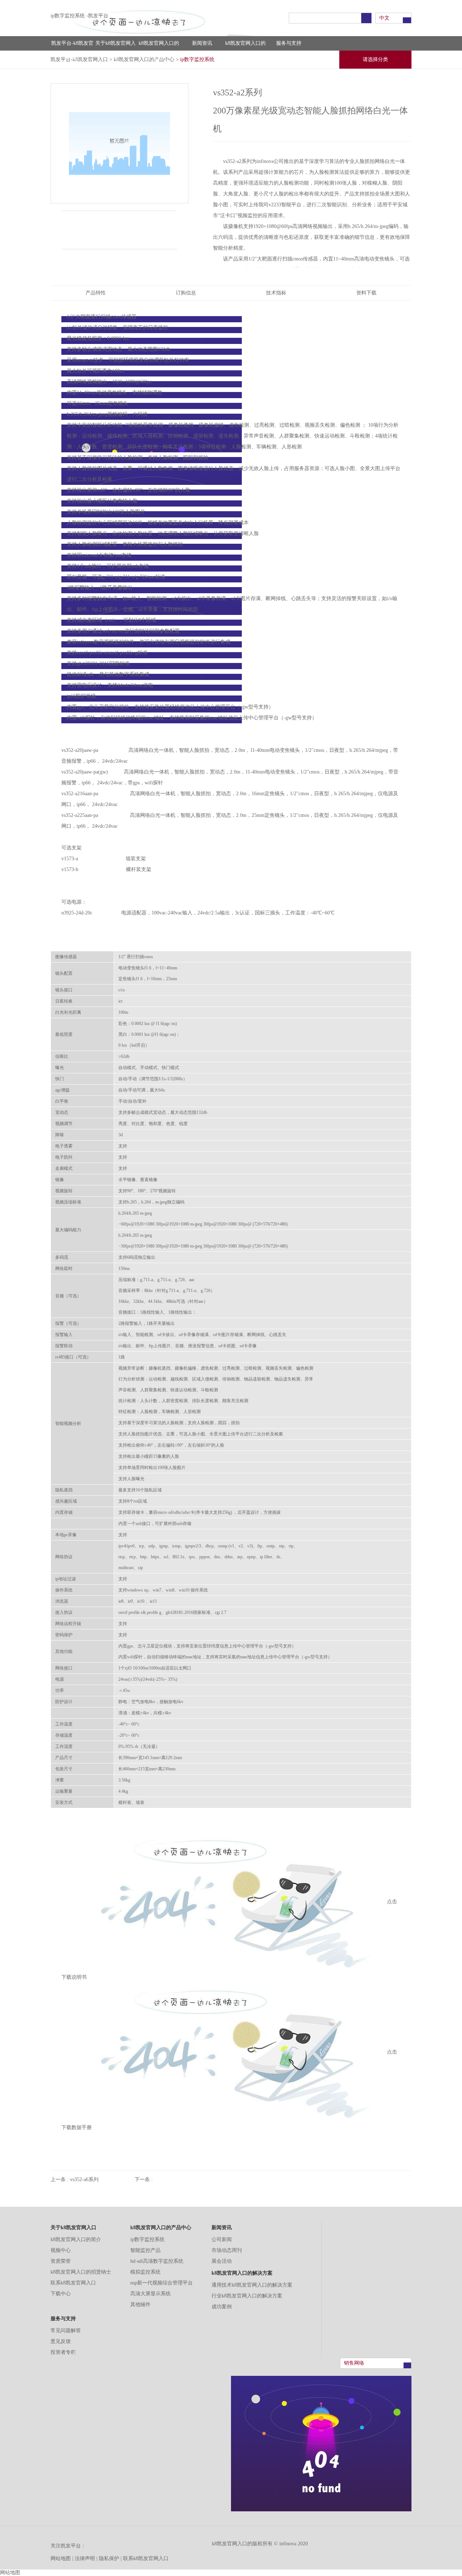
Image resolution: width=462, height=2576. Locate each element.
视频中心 (61, 2250)
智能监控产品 (145, 2250)
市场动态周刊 (227, 2250)
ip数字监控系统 (147, 2239)
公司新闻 (222, 2239)
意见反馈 (61, 2341)
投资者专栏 (63, 2352)
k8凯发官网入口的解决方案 (245, 46)
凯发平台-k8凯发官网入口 (72, 46)
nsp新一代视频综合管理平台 (162, 2283)
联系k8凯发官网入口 (73, 2283)
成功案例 (222, 2307)
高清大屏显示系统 (151, 2294)
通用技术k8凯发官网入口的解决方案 (252, 2285)
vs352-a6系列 (84, 2179)
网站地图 (61, 2558)
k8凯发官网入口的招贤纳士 (81, 2272)
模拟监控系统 (145, 2272)
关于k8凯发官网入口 (115, 46)
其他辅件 (140, 2304)
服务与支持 (289, 43)
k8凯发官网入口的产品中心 (159, 46)
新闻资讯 (202, 43)
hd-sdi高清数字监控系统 (157, 2261)
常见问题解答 (66, 2331)
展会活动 (222, 2261)
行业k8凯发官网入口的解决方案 (247, 2296)
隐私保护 (109, 2558)
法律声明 (85, 2558)
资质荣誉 (61, 2261)
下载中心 (61, 2294)
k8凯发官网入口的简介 (76, 2239)
